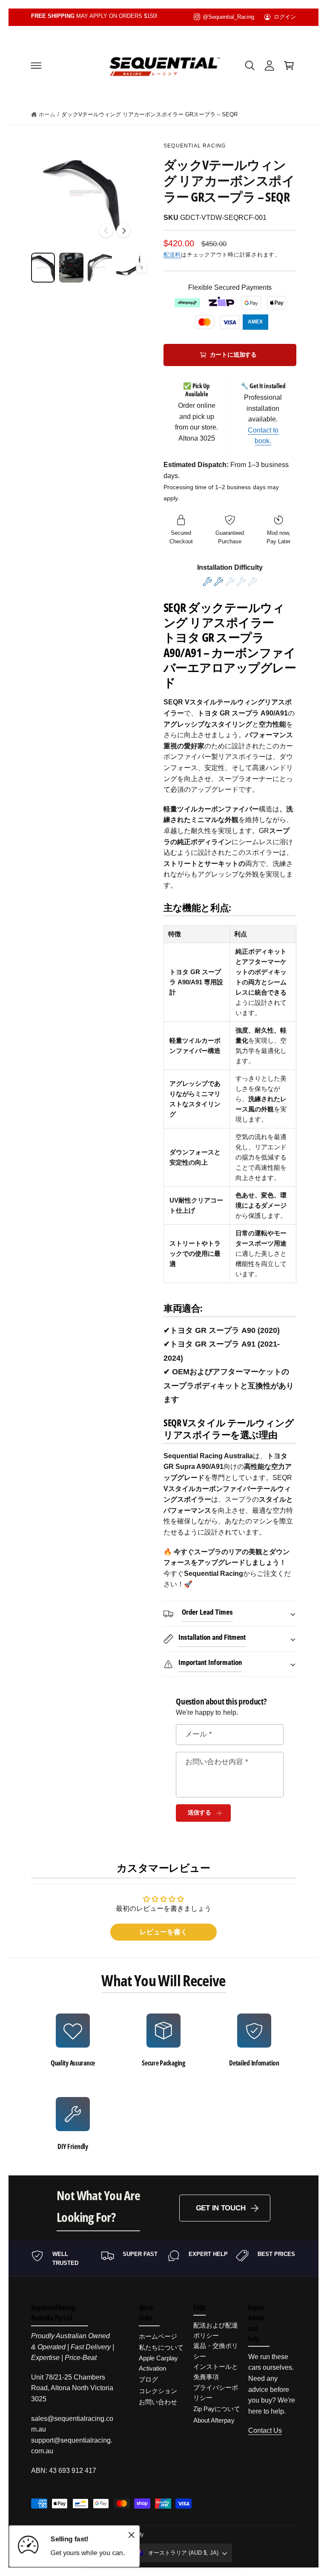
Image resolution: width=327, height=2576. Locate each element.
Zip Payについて (217, 2409)
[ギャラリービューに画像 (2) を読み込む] (71, 268)
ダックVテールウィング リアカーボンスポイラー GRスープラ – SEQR (149, 114)
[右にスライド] (123, 231)
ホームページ (158, 2336)
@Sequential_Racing (228, 17)
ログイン (285, 17)
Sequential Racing (195, 146)
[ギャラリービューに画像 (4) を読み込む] (128, 268)
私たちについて (161, 2347)
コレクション (158, 2391)
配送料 (172, 255)
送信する (199, 1813)
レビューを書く (163, 1932)
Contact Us (265, 2430)
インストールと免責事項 (216, 2372)
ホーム (47, 114)
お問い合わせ (158, 2402)
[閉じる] (131, 2535)
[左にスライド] (106, 231)
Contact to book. (263, 436)
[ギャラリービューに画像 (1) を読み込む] (43, 268)
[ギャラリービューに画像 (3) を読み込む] (100, 268)
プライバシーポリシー (216, 2393)
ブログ (148, 2379)
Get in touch (221, 2208)
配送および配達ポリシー (216, 2330)
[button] (36, 65)
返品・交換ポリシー (216, 2351)
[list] (164, 2082)
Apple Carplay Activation (158, 2363)
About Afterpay (214, 2420)
